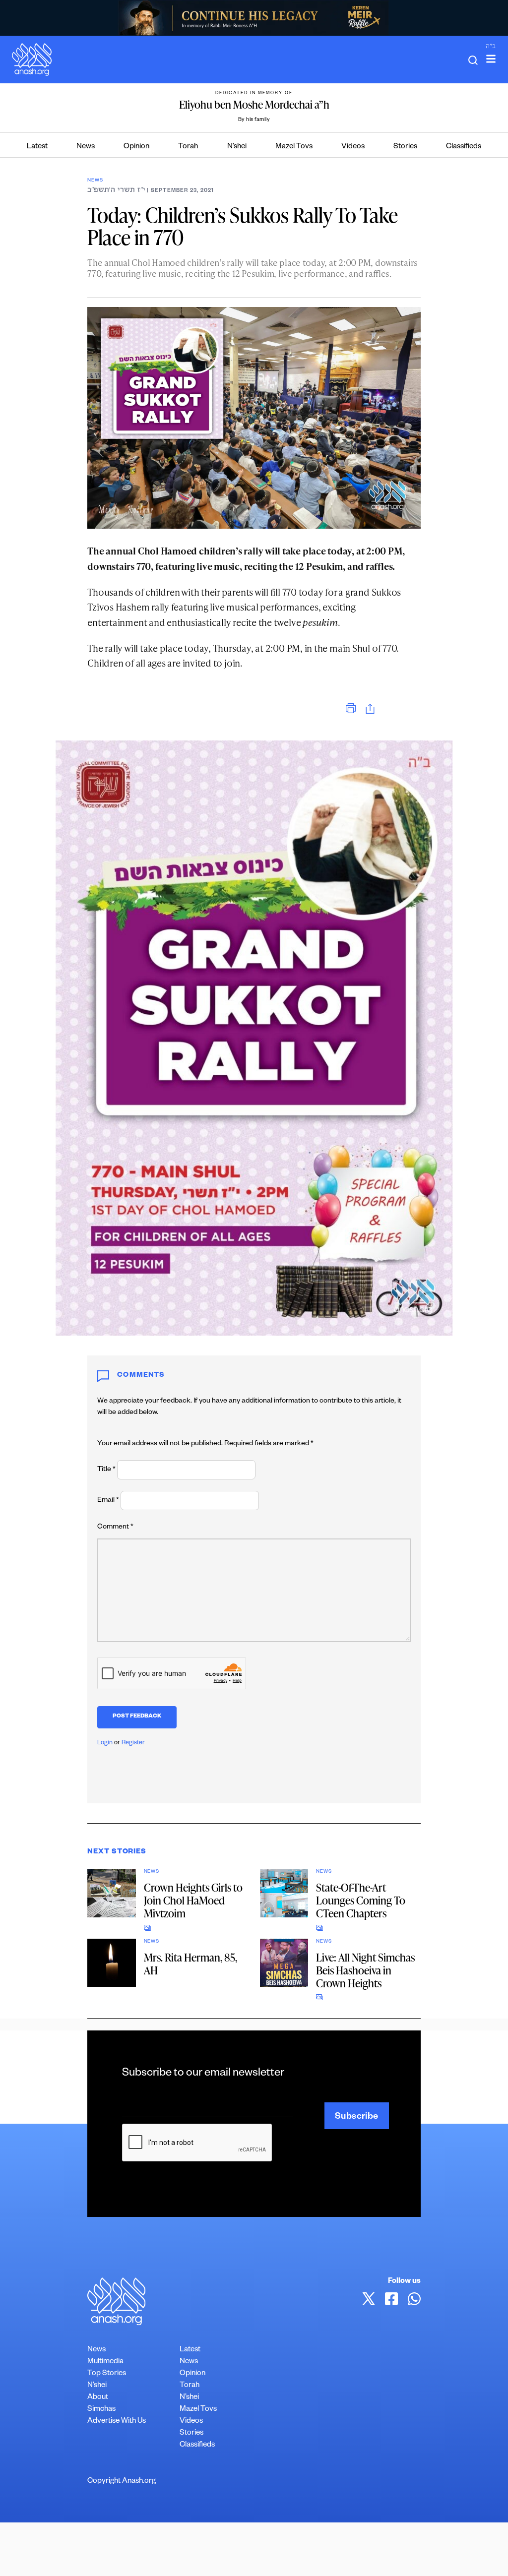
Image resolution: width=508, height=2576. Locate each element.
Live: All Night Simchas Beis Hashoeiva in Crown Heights (365, 1970)
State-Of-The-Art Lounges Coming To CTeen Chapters (361, 1900)
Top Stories (107, 2374)
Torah (188, 147)
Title (106, 1470)
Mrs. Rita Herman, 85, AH (190, 1964)
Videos (353, 147)
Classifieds (464, 147)
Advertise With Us (117, 2422)
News (86, 147)
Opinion (136, 147)
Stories (405, 147)
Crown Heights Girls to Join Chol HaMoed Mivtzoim (193, 1900)
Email (108, 1501)
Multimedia (105, 2362)
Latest (37, 147)
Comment (115, 1528)
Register (133, 1743)
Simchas (101, 2410)
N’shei (237, 147)
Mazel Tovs (294, 147)
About (98, 2398)
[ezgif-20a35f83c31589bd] (254, 18)
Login (105, 1743)
